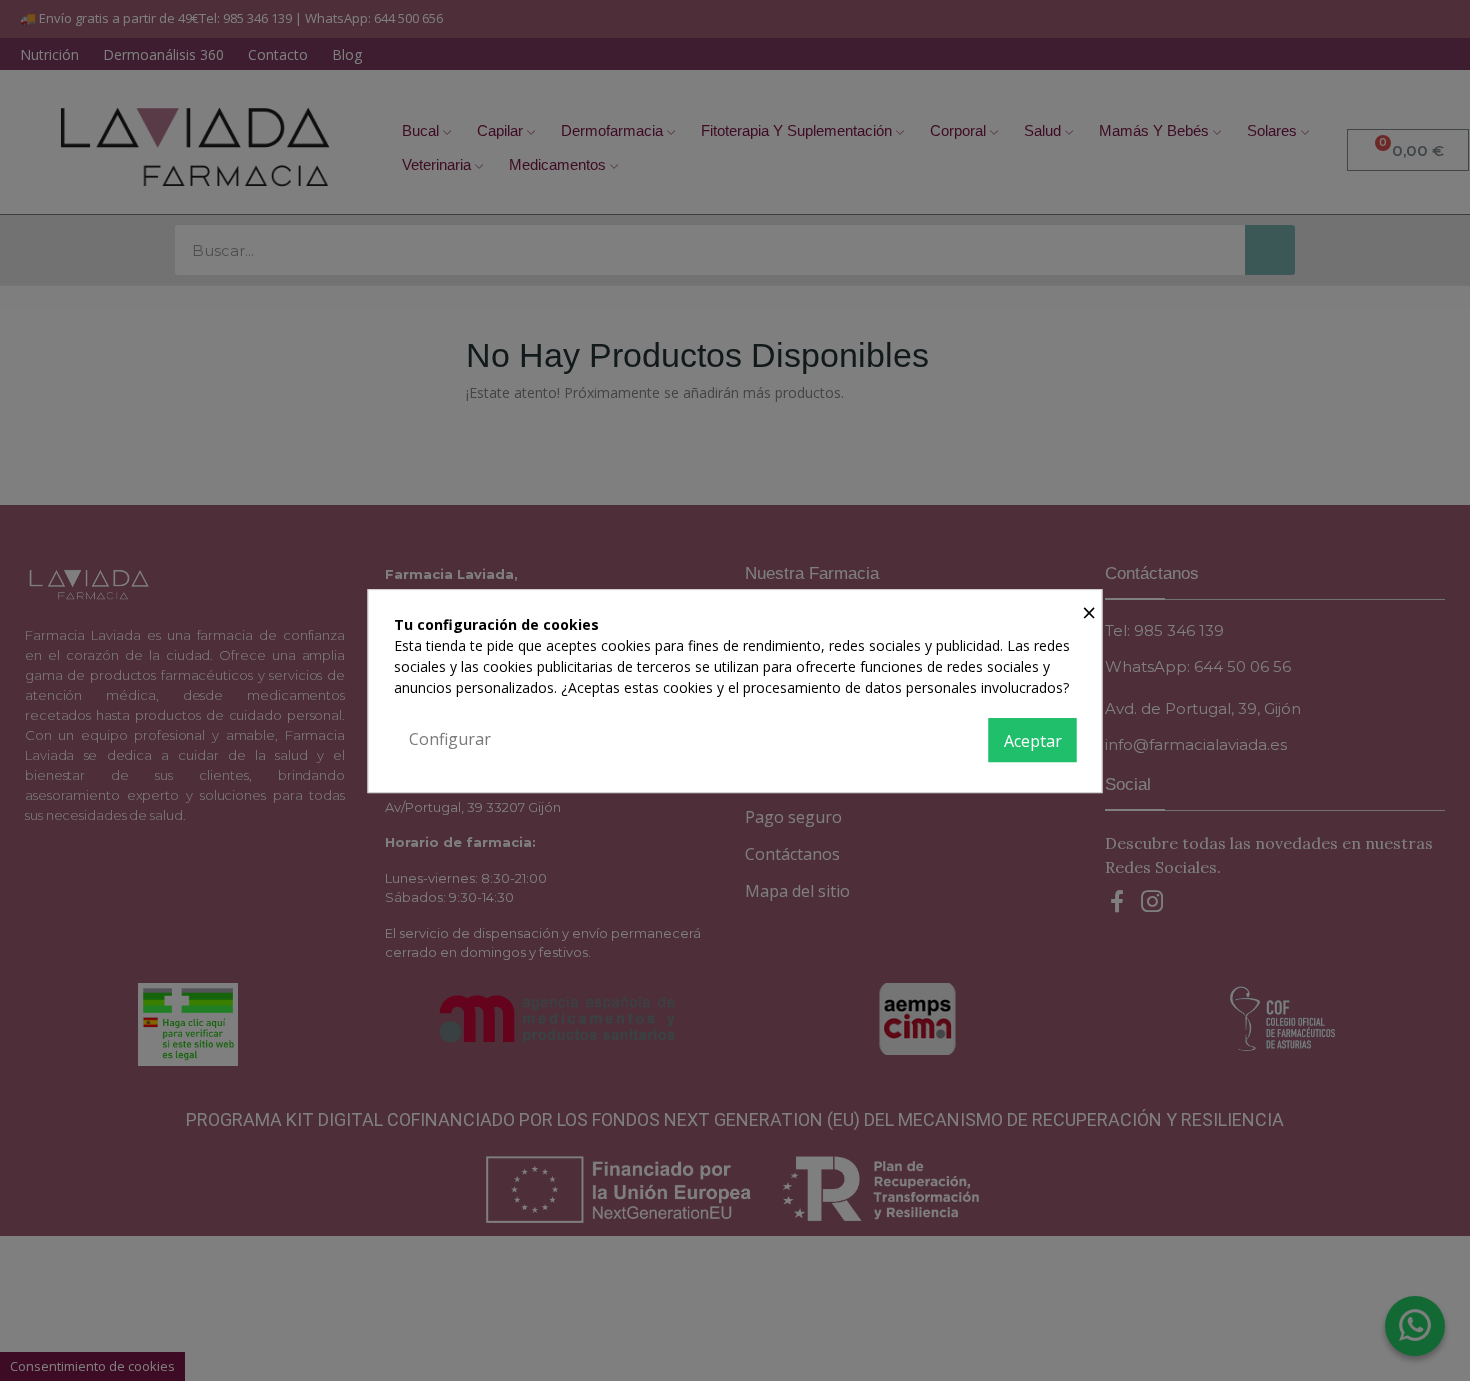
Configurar (450, 739)
